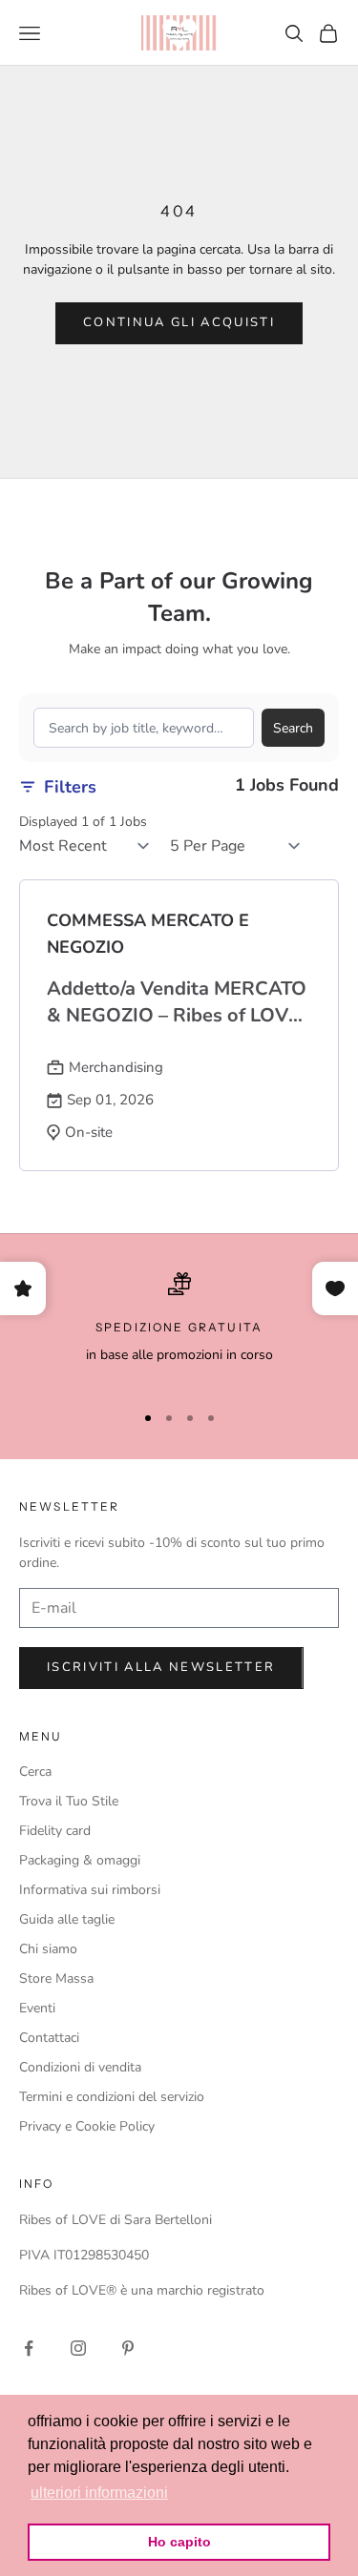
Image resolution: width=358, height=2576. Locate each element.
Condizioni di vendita (80, 2067)
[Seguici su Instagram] (78, 2348)
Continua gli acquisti (179, 322)
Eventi (37, 2008)
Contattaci (49, 2038)
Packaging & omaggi (80, 1860)
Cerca (35, 1772)
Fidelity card (55, 1831)
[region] (179, 1329)
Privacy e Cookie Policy (87, 2126)
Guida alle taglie (67, 1919)
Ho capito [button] (179, 2542)
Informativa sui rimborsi (90, 1890)
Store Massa (56, 1978)
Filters (70, 787)
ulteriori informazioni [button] (99, 2493)
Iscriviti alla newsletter (161, 1667)
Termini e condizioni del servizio (112, 2097)
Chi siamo (48, 1949)
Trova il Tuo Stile (69, 1801)
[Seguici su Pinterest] (128, 2348)
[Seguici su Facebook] (29, 2348)
